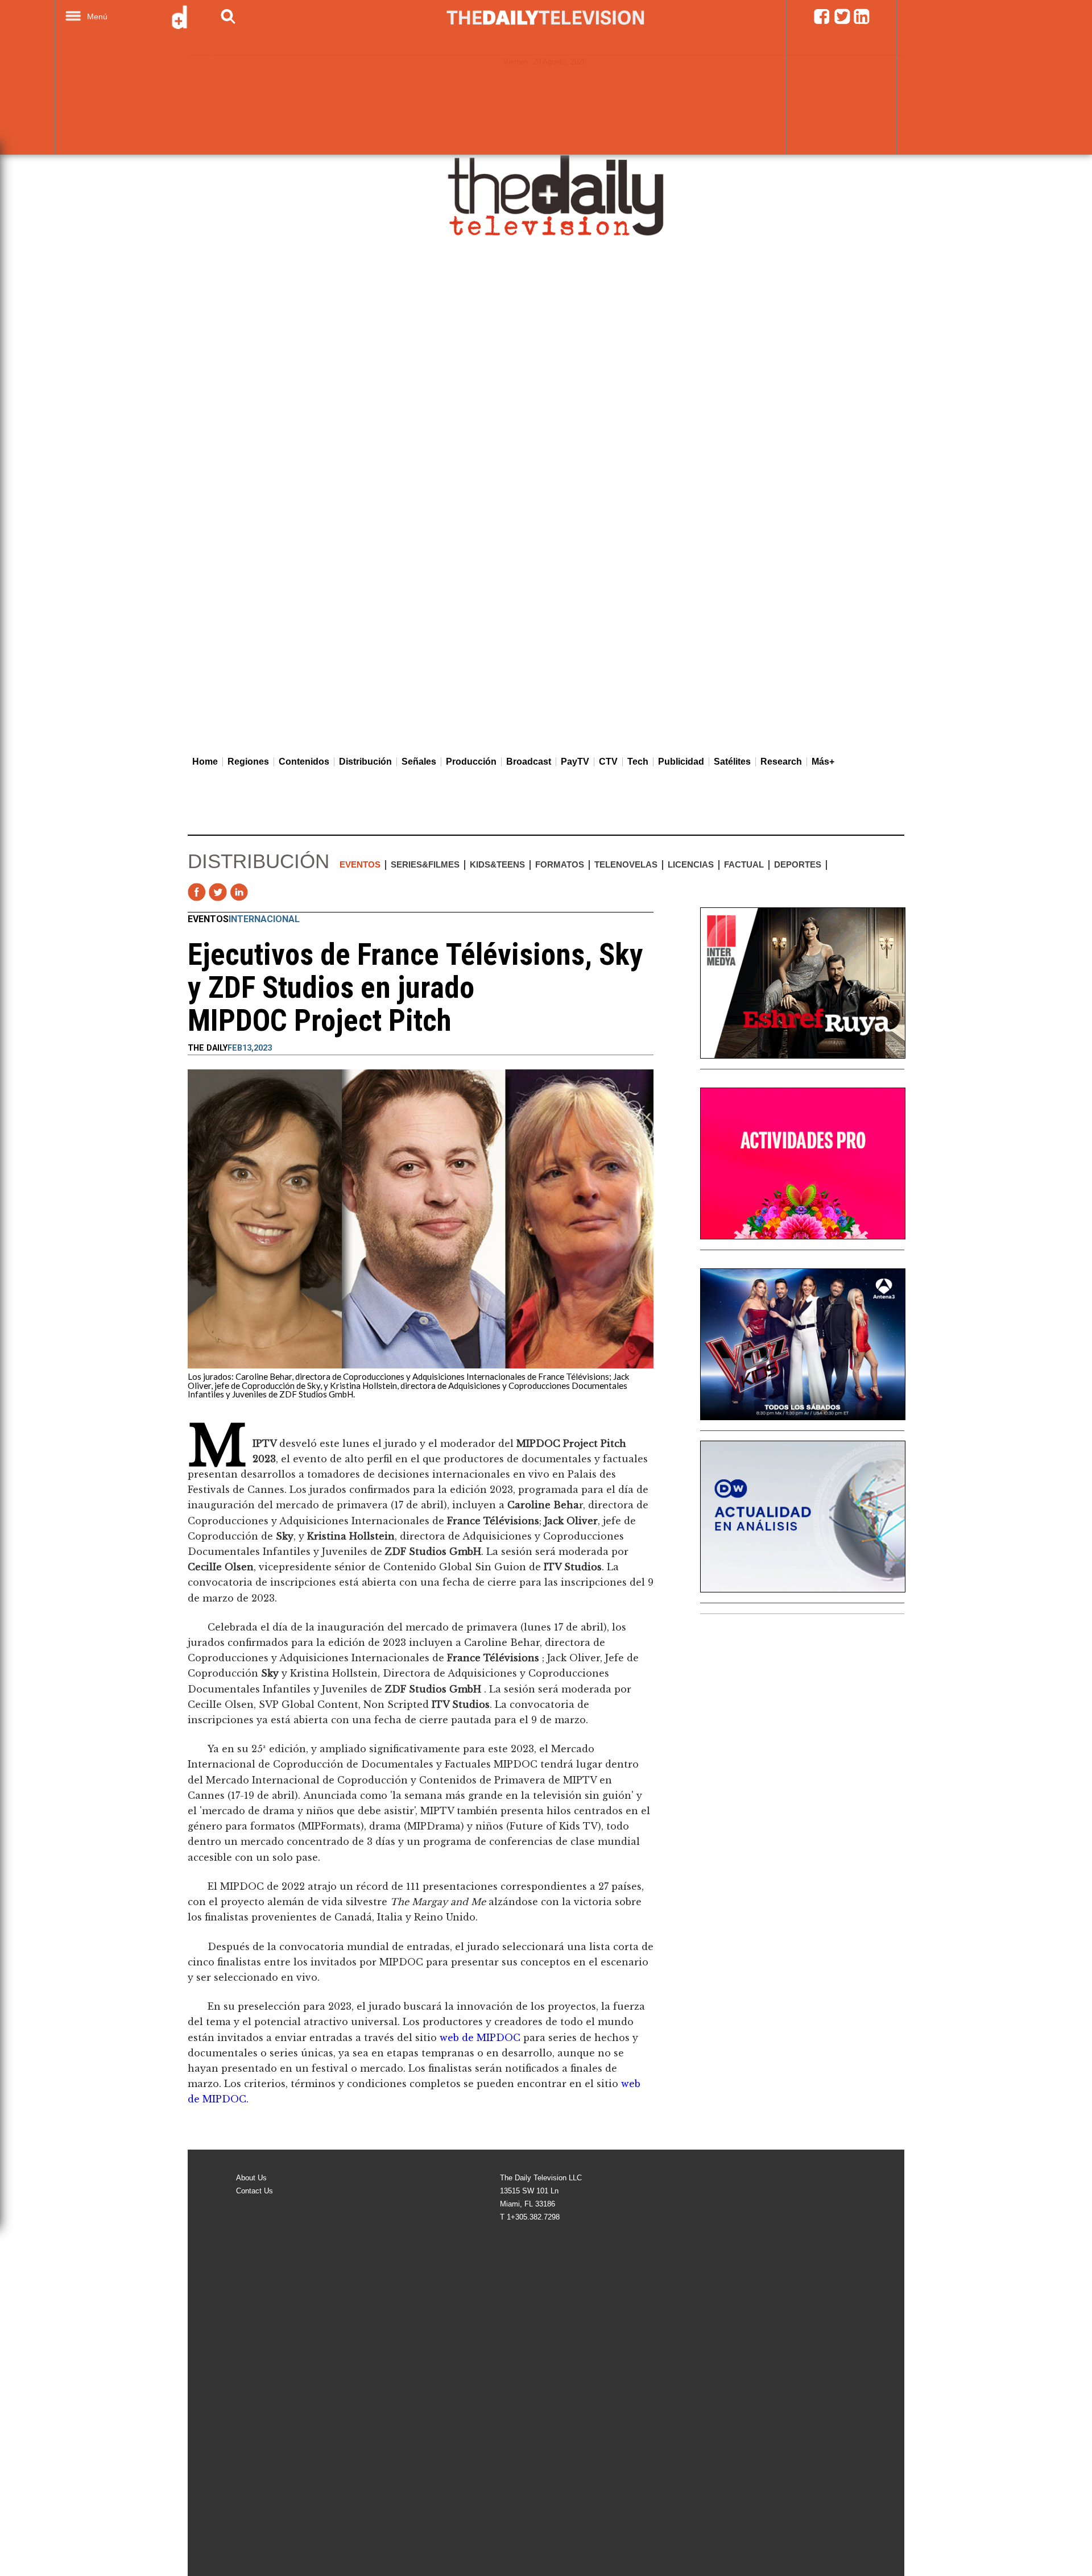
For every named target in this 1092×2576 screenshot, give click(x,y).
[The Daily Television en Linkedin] (862, 22)
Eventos (360, 864)
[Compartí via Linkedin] (239, 892)
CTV (608, 762)
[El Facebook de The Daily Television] (822, 22)
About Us (251, 2178)
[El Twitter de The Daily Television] (842, 22)
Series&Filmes (425, 864)
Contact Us (255, 2191)
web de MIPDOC (481, 2038)
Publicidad (681, 762)
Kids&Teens (497, 864)
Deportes (798, 864)
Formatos (560, 864)
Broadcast (529, 762)
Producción (471, 762)
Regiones (248, 762)
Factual (744, 864)
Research (781, 762)
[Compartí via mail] (260, 892)
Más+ (823, 762)
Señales (419, 762)
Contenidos (304, 762)
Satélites (732, 762)
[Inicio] (557, 195)
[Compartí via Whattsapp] (281, 892)
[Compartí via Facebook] (197, 892)
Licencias (691, 864)
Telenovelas (626, 864)
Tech (638, 762)
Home (205, 762)
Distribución (365, 762)
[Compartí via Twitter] (218, 892)
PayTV (575, 762)
